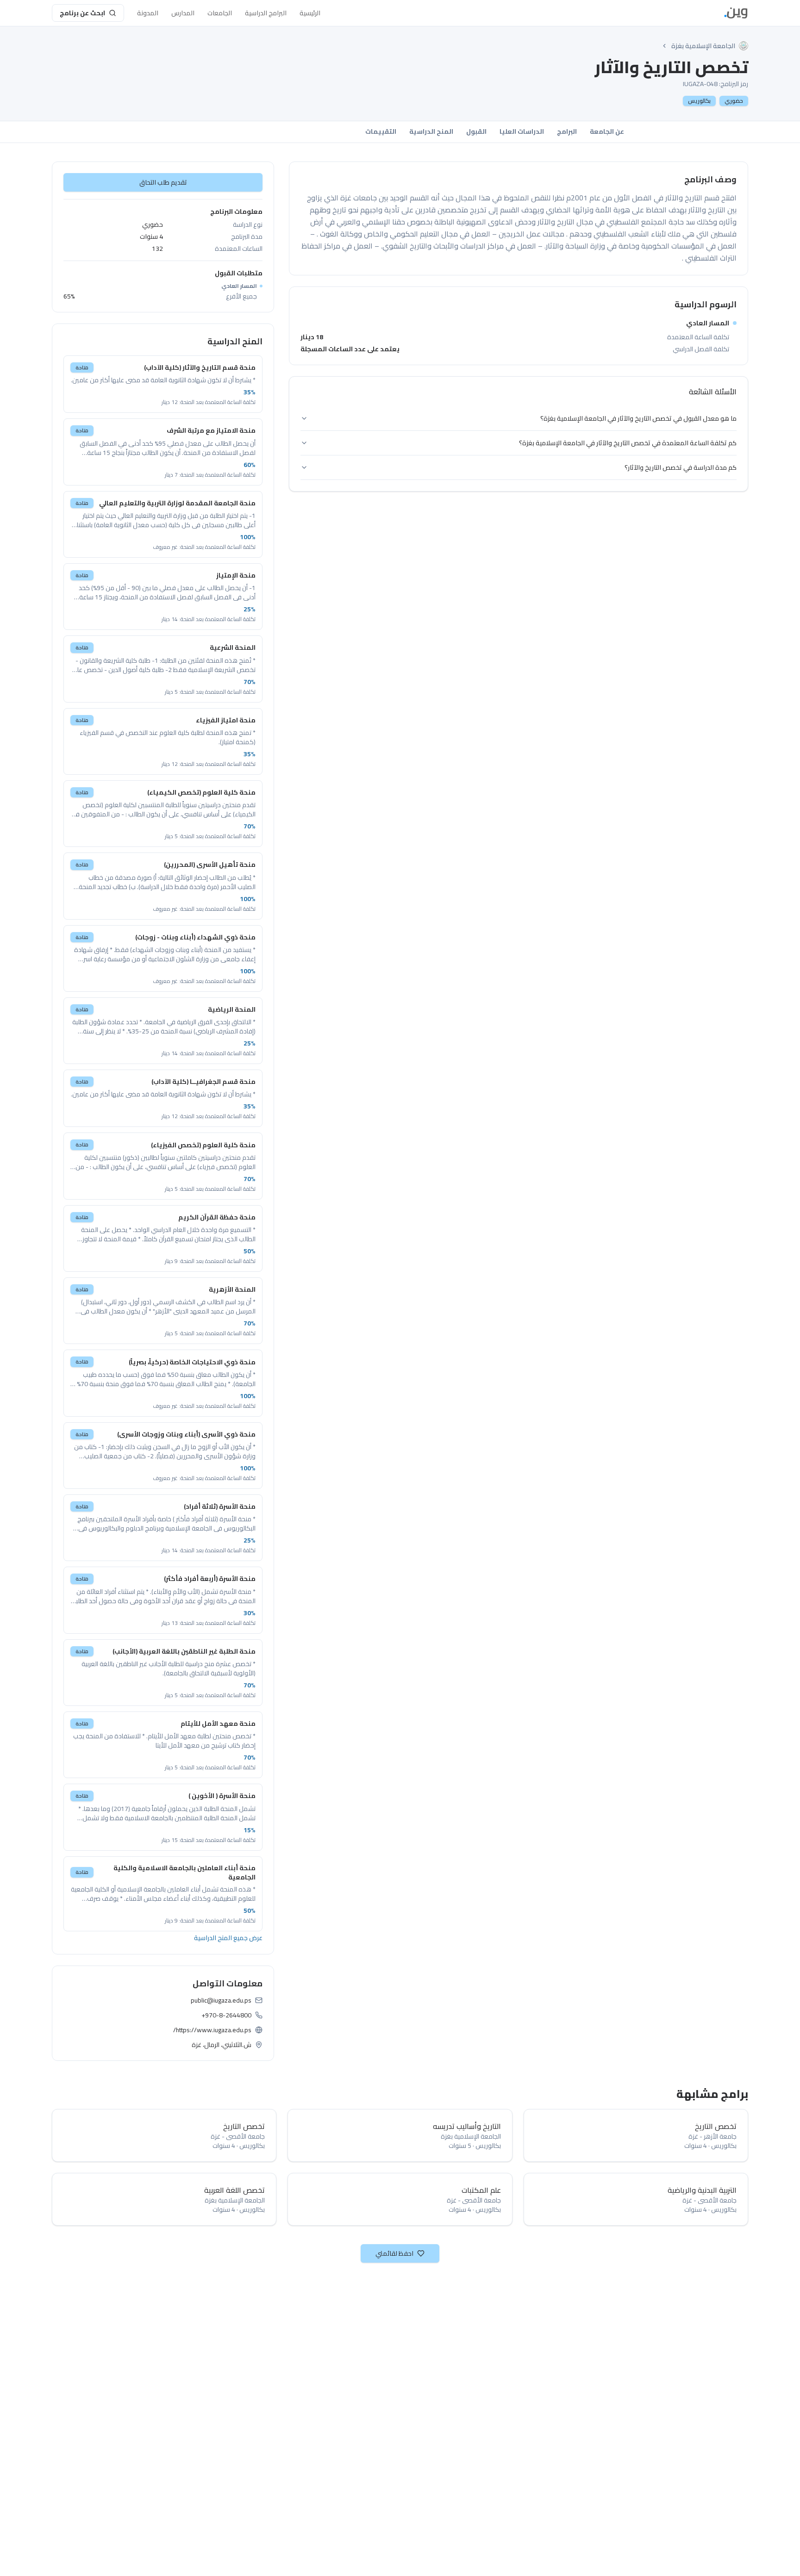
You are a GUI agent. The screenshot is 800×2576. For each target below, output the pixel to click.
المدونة (148, 13)
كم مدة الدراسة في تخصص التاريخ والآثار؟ (681, 467)
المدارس (183, 13)
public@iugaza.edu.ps (221, 2000)
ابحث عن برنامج (82, 13)
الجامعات (220, 13)
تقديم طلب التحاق (163, 182)
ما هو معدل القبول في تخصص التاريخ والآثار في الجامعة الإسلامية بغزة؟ (638, 418)
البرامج (567, 131)
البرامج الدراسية (266, 13)
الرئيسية (310, 13)
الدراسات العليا (522, 131)
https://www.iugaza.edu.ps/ (212, 2030)
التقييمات (381, 131)
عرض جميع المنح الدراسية (228, 1938)
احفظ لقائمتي (394, 2253)
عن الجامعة (607, 131)
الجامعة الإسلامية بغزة (703, 46)
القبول (476, 131)
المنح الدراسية (431, 131)
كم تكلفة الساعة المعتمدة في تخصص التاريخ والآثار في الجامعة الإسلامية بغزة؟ (628, 443)
